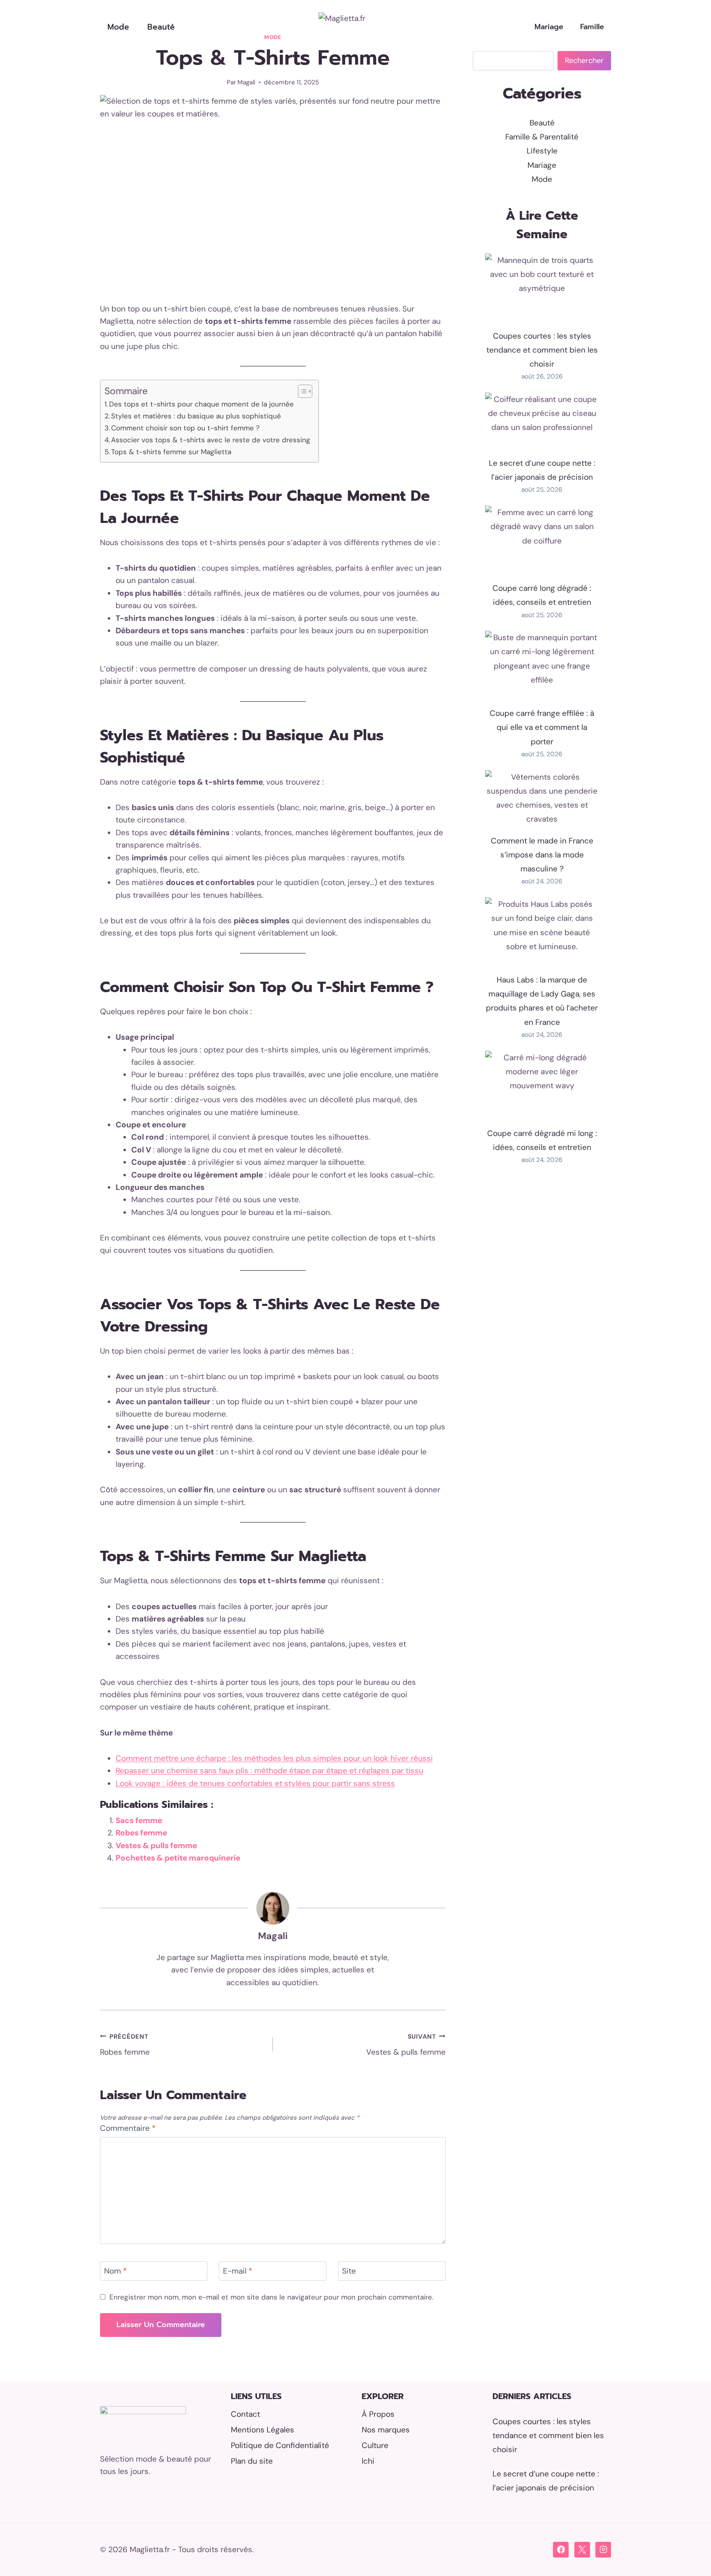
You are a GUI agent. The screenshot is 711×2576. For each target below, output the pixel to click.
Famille (592, 27)
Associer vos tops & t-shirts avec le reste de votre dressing (211, 440)
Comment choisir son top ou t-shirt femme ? (185, 428)
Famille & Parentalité (542, 137)
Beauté (161, 27)
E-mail (238, 2271)
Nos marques (386, 2430)
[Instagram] (603, 2550)
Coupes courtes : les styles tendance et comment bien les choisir (542, 350)
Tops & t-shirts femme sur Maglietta (171, 452)
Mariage (549, 27)
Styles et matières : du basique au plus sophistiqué (196, 416)
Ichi (368, 2461)
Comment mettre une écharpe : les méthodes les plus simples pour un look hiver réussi (274, 1758)
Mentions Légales (263, 2430)
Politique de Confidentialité (280, 2445)
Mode (118, 27)
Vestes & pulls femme (156, 1845)
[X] (582, 2550)
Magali (246, 82)
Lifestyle (542, 151)
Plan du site (252, 2461)
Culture (375, 2445)
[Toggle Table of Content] (301, 391)
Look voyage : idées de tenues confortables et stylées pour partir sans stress (255, 1783)
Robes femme (141, 1833)
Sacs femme (139, 1820)
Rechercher (584, 60)
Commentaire (128, 2128)
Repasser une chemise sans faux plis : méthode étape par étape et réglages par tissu (270, 1771)
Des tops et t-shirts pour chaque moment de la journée (201, 404)
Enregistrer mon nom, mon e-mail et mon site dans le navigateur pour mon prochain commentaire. (271, 2297)
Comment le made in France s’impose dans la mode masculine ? (542, 855)
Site (349, 2271)
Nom (115, 2271)
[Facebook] (561, 2550)
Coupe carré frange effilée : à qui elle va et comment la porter (542, 727)
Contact (245, 2414)
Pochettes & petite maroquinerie (178, 1858)
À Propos (378, 2414)
